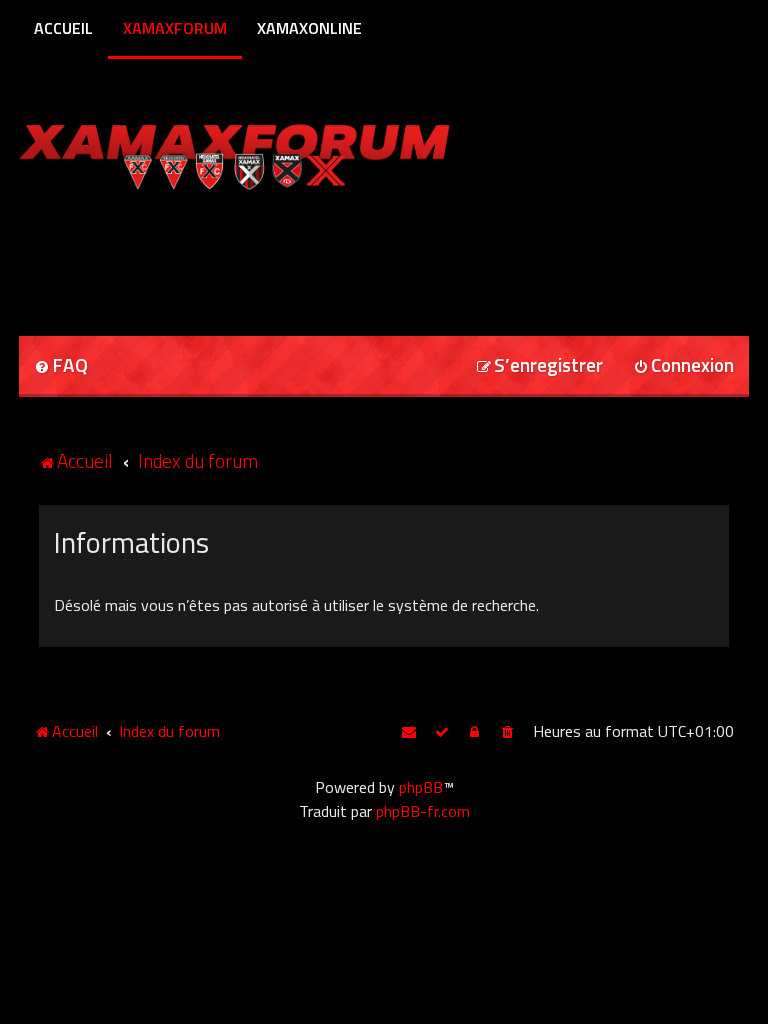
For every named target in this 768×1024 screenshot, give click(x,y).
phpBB (421, 787)
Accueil (63, 28)
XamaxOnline (309, 28)
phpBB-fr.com (423, 811)
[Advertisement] (253, 256)
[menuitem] (61, 366)
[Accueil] (272, 152)
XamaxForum (175, 28)
